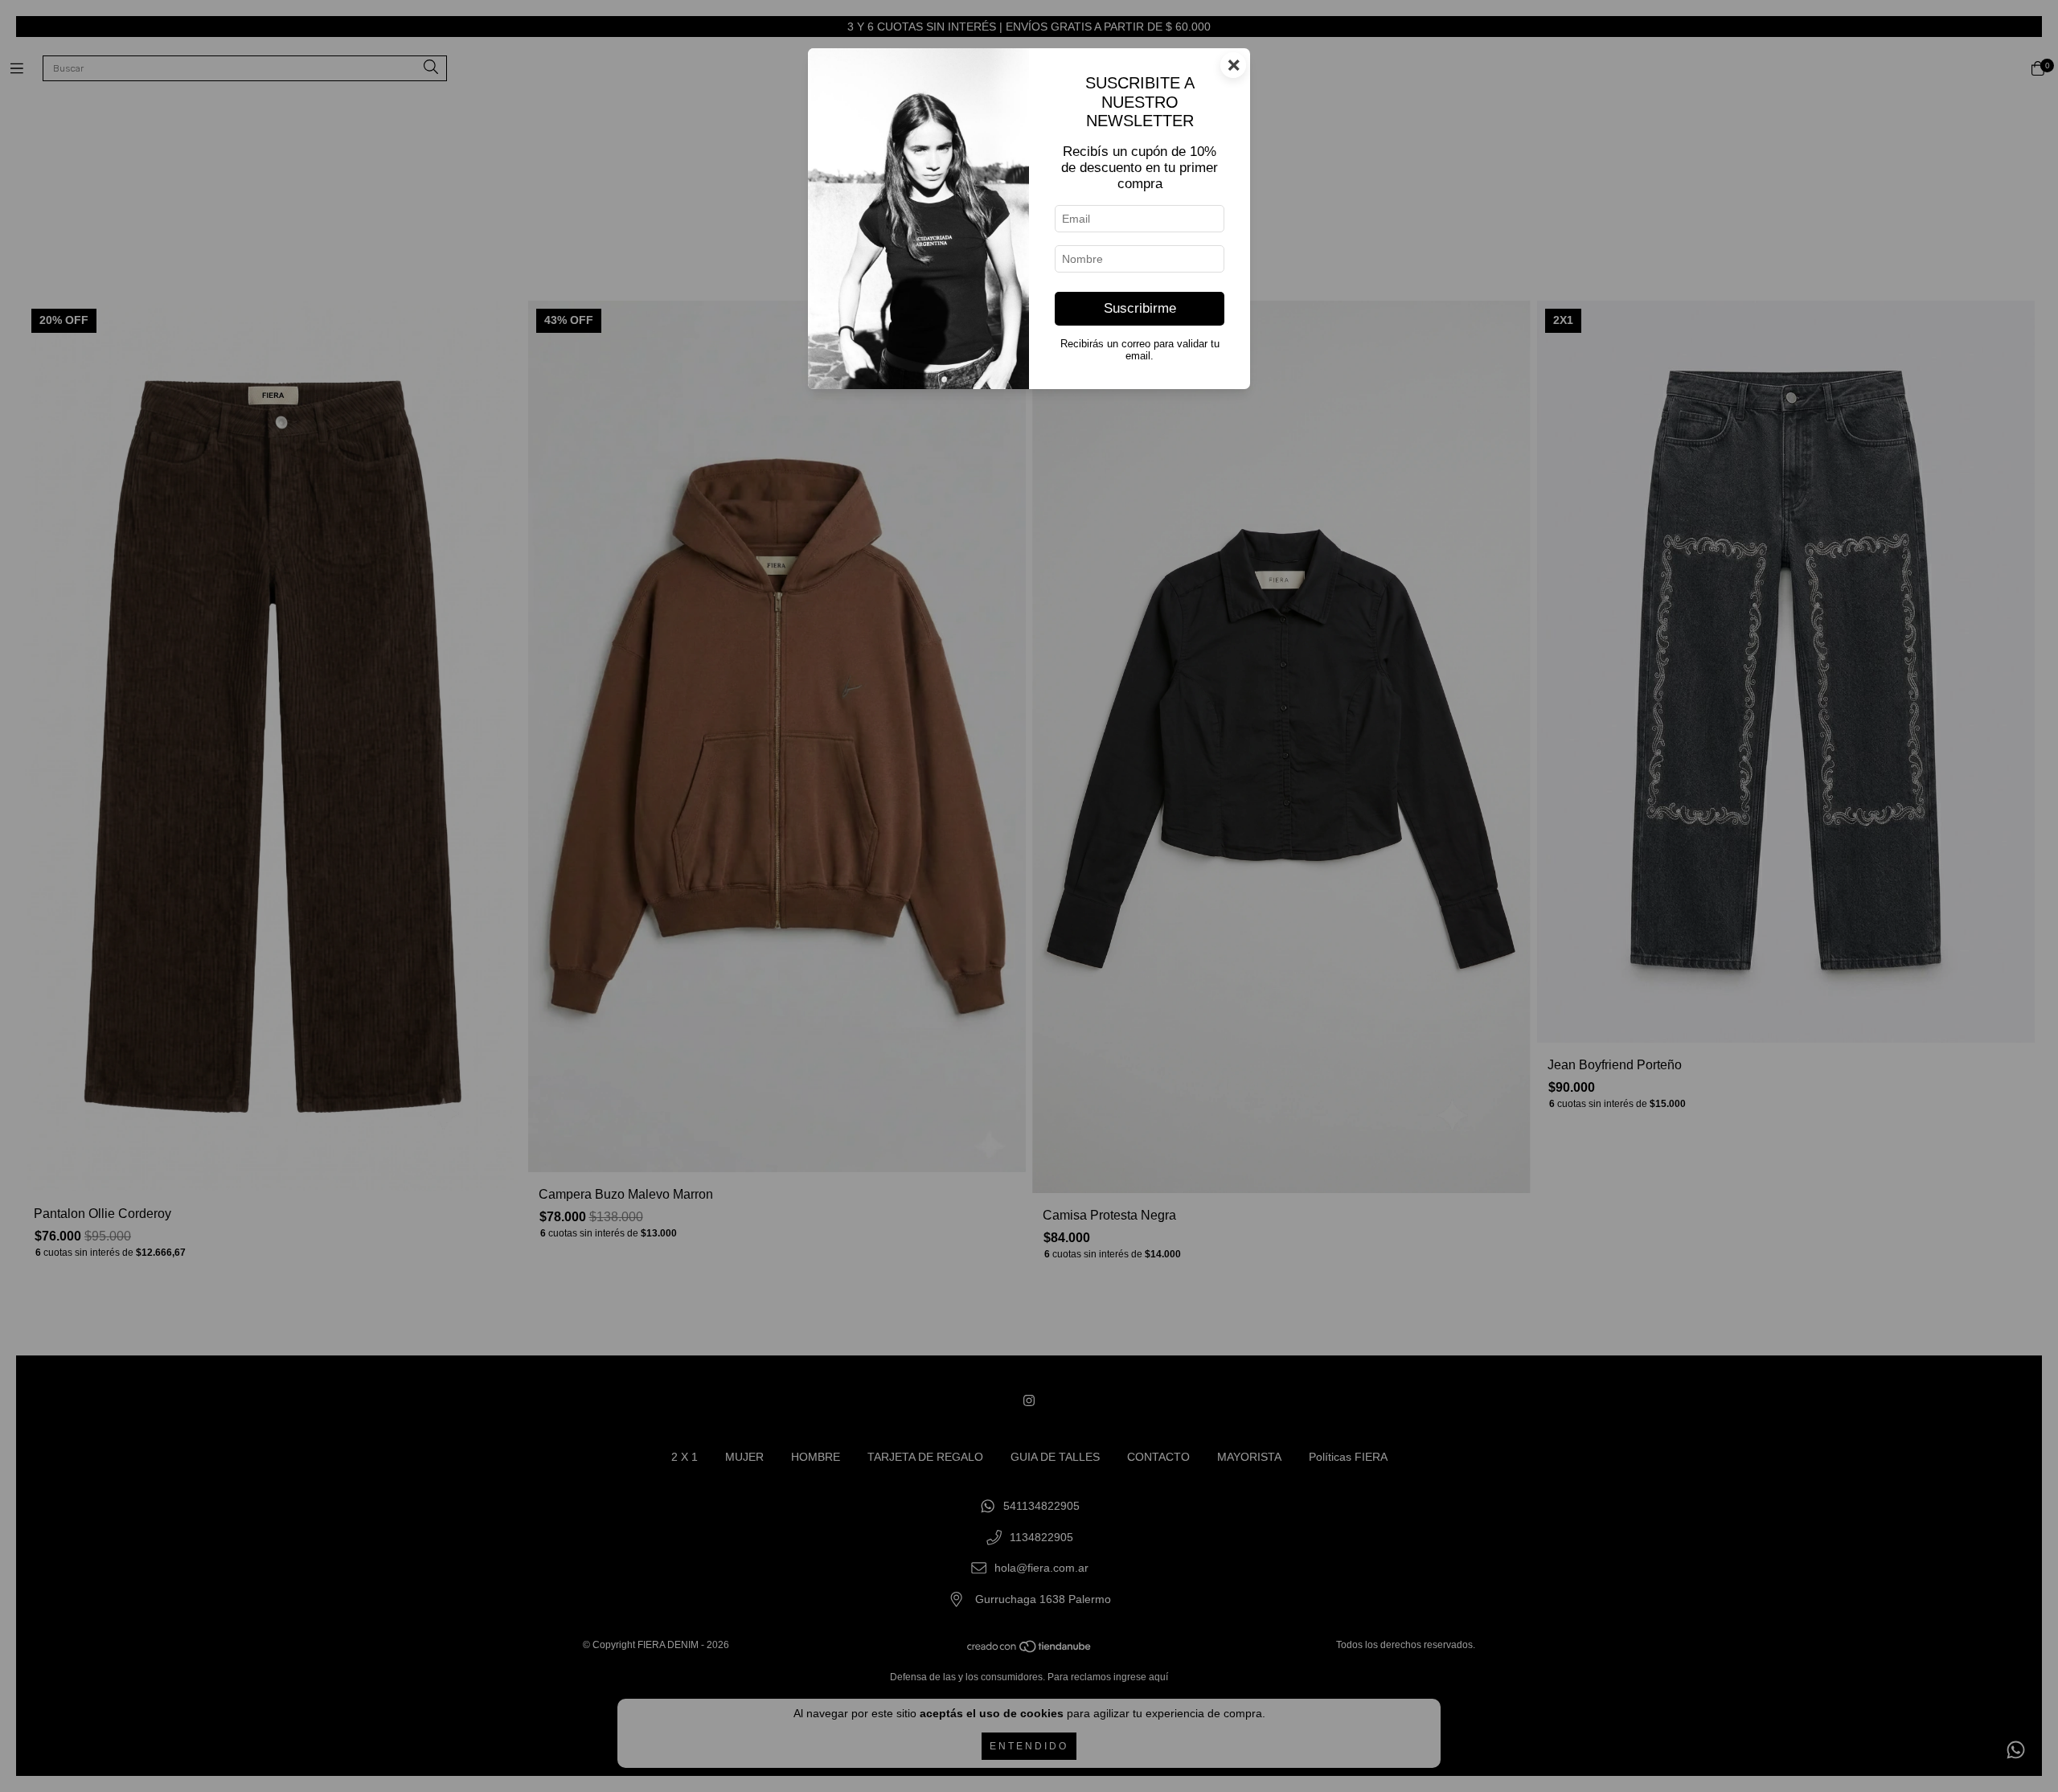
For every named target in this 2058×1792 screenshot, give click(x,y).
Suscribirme (1140, 308)
